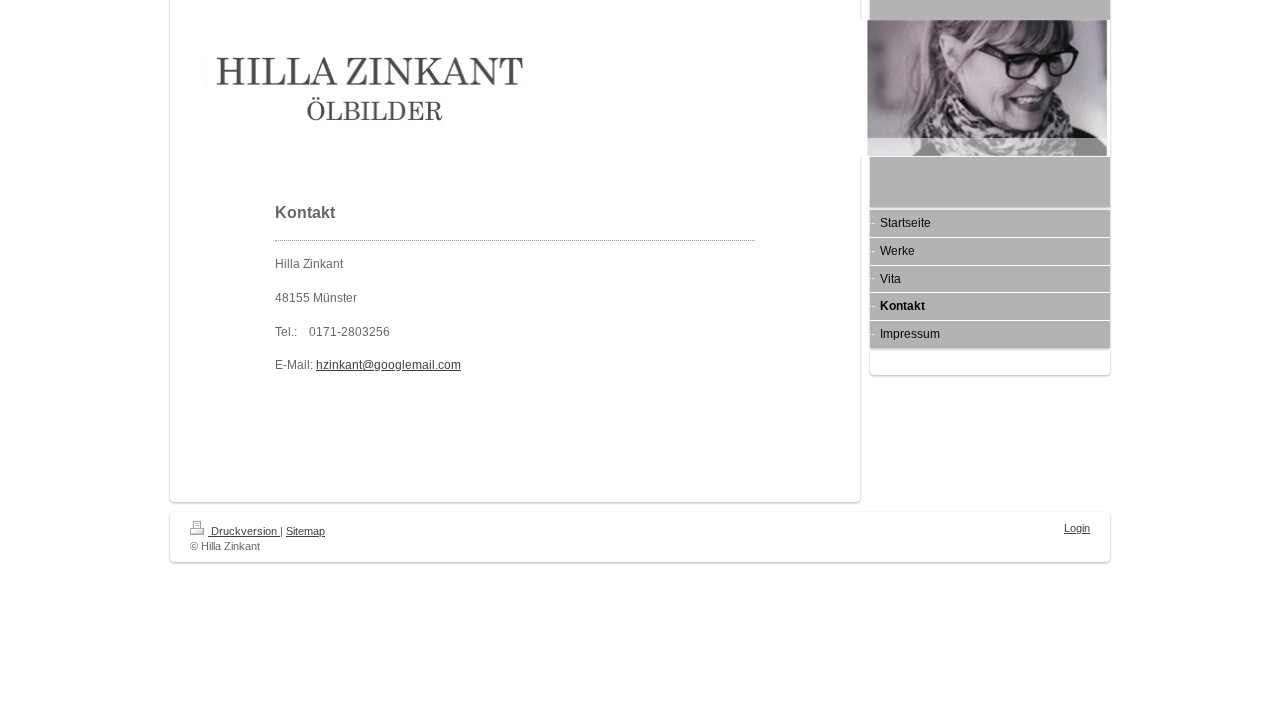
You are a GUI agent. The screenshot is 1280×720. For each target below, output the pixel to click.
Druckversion (244, 531)
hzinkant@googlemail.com (388, 365)
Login (1077, 528)
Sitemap (305, 531)
